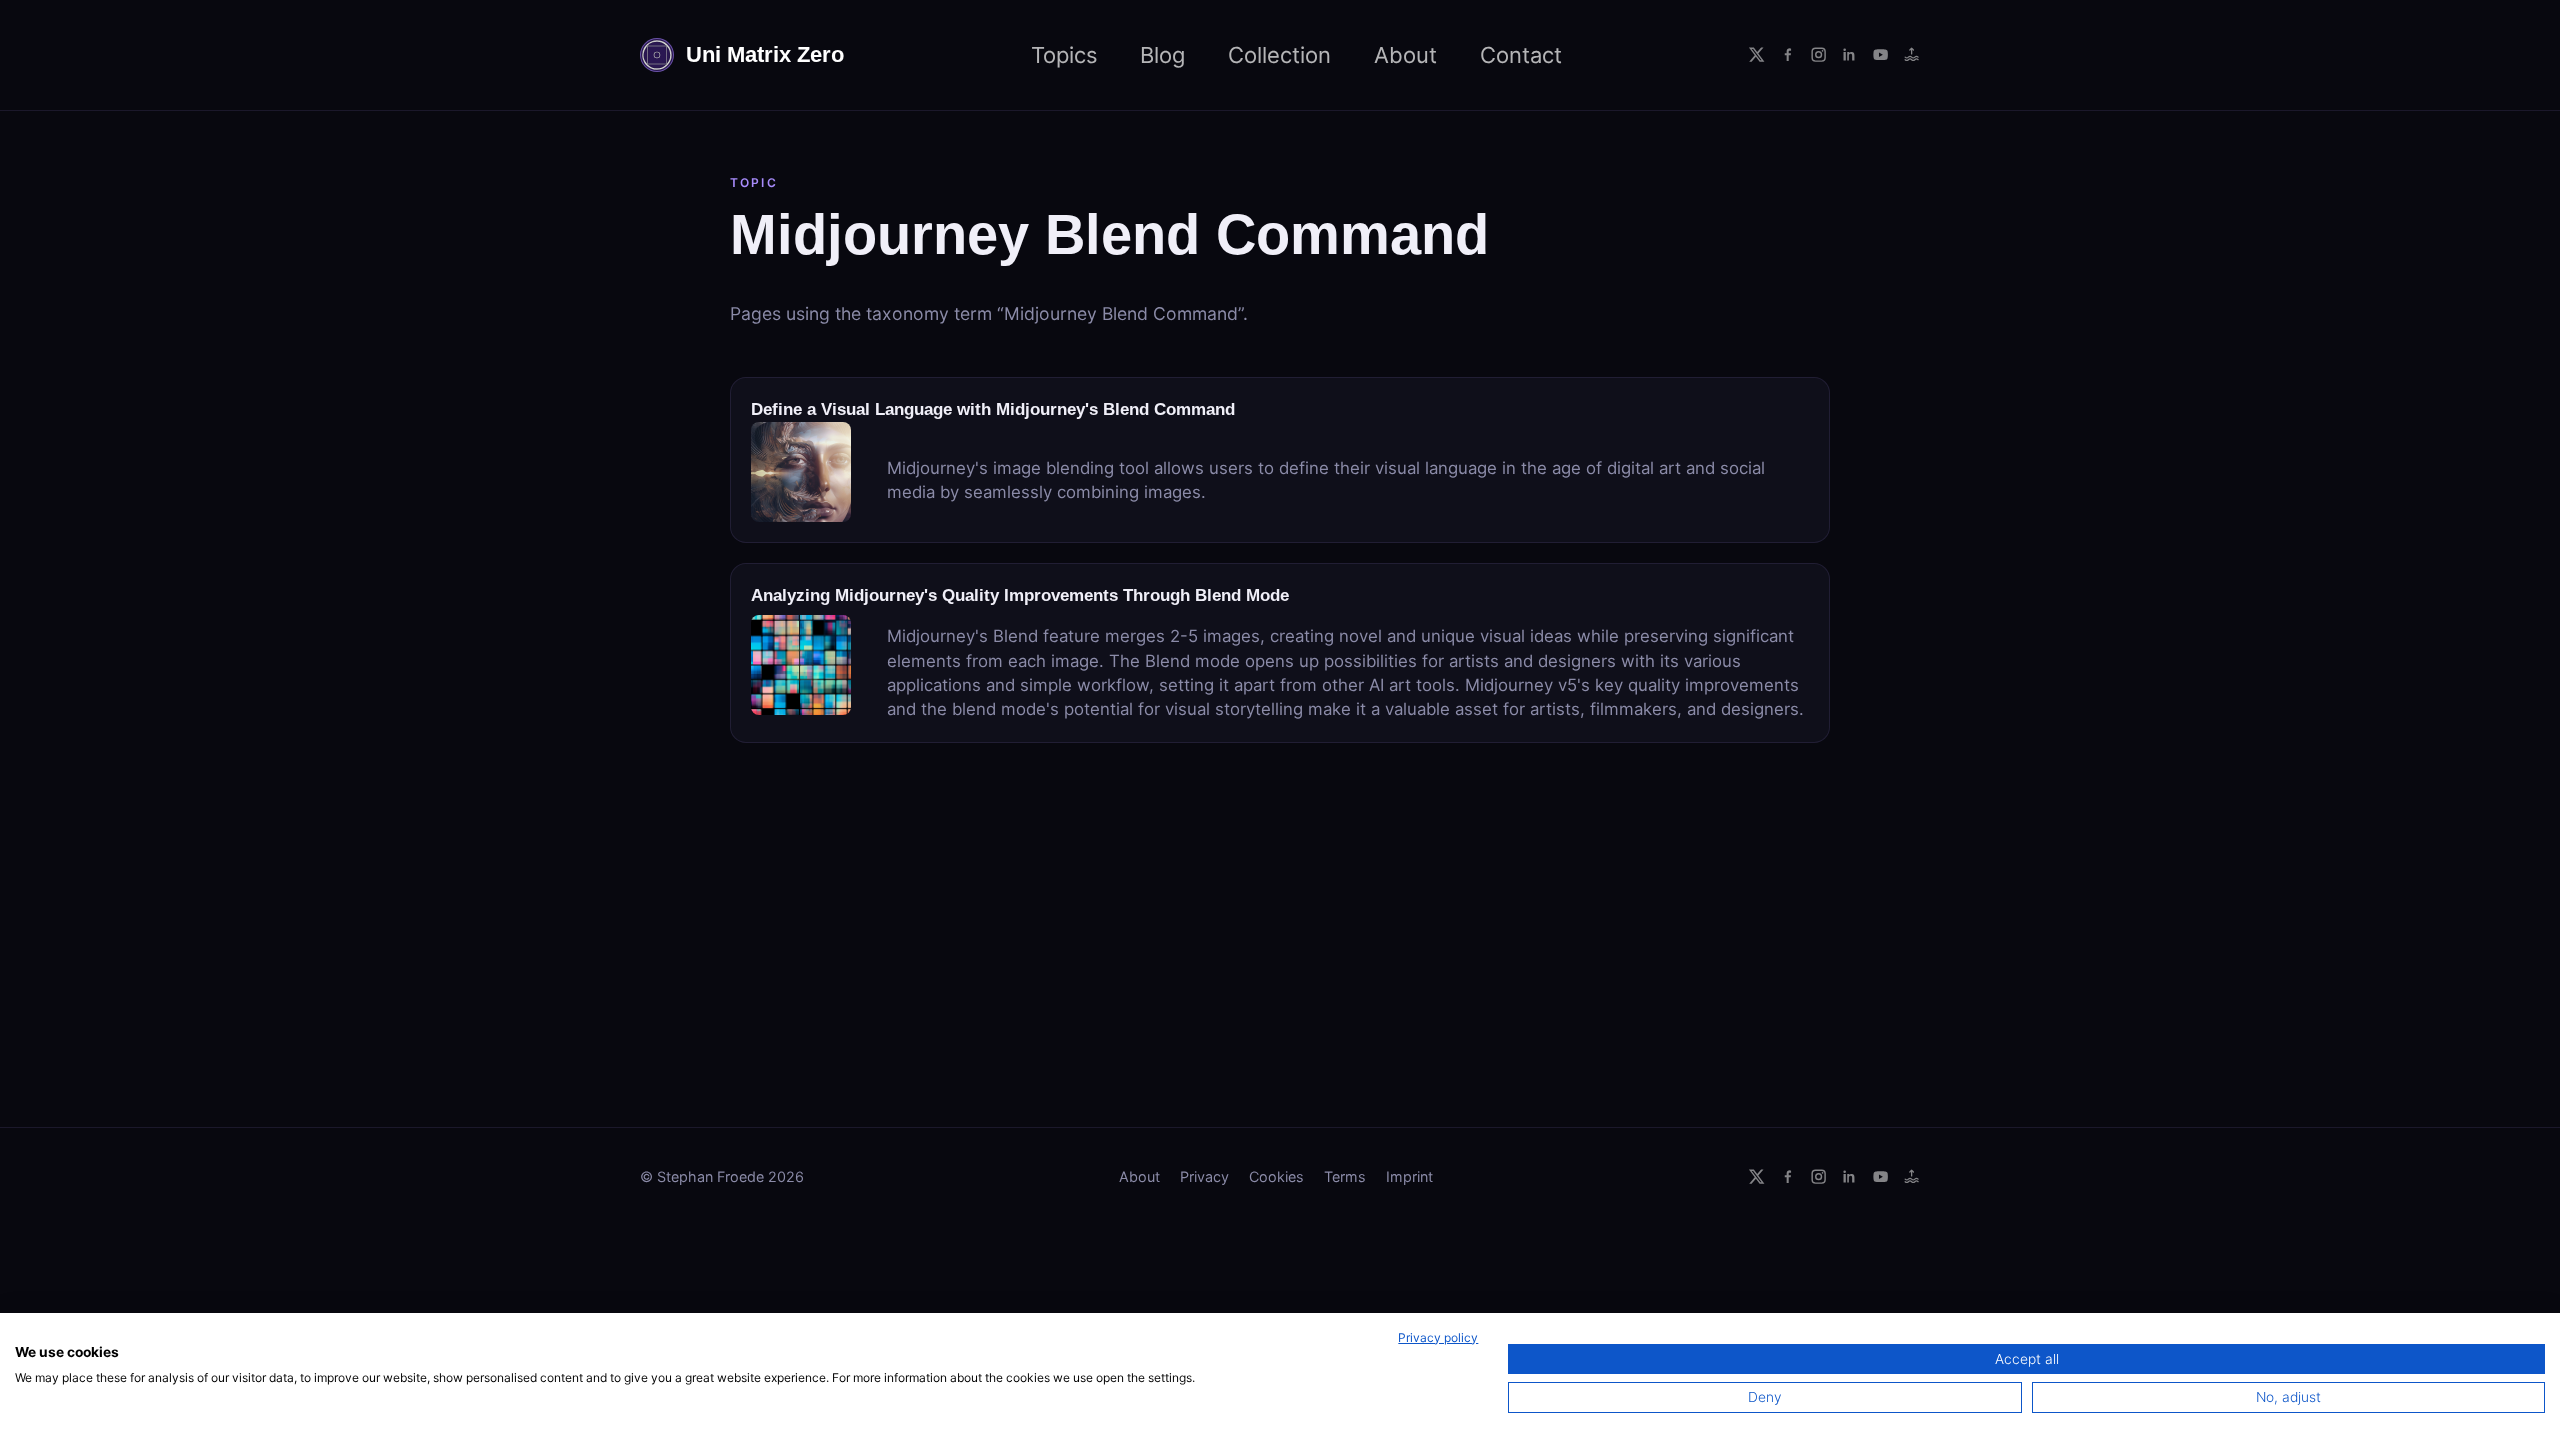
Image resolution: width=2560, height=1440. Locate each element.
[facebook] (1787, 54)
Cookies (1276, 1176)
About (1405, 55)
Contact (1521, 55)
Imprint (1409, 1176)
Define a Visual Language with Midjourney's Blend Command (993, 409)
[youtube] (1880, 54)
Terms (1345, 1176)
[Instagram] (1818, 54)
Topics (1064, 55)
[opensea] (1911, 54)
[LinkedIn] (1849, 54)
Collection (1279, 55)
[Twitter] (1756, 54)
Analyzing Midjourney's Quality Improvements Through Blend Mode (1020, 595)
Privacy (1204, 1176)
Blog (1162, 55)
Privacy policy (1438, 1337)
